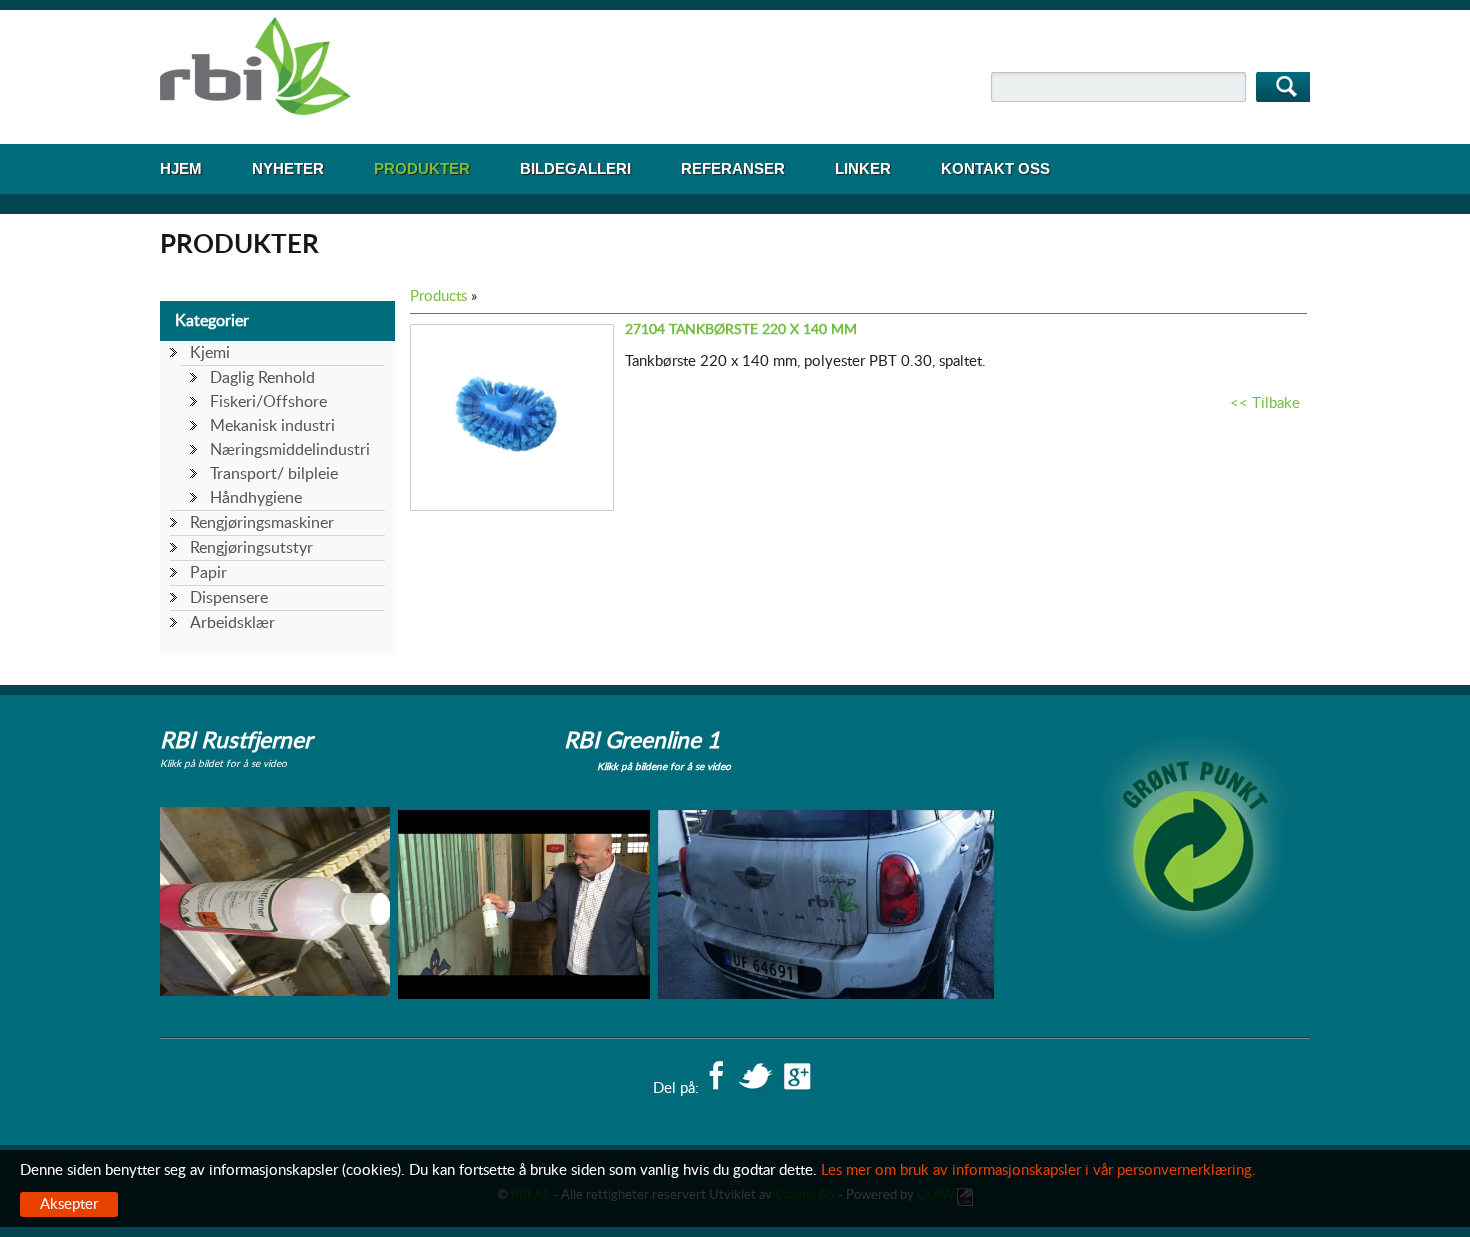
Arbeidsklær (232, 623)
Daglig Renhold (262, 378)
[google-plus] (797, 1078)
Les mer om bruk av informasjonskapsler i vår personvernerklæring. (1038, 1170)
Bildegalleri (575, 168)
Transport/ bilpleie (274, 474)
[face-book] (716, 1078)
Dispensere (229, 598)
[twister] (755, 1078)
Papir (208, 573)
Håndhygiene (256, 498)
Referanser (733, 168)
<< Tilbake (1265, 403)
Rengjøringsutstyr (251, 548)
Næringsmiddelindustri (290, 450)
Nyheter (288, 168)
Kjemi (210, 353)
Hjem (181, 168)
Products (438, 296)
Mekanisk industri (272, 426)
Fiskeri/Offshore (268, 402)
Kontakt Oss (995, 168)
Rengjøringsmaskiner (262, 523)
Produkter (422, 168)
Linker (863, 168)
